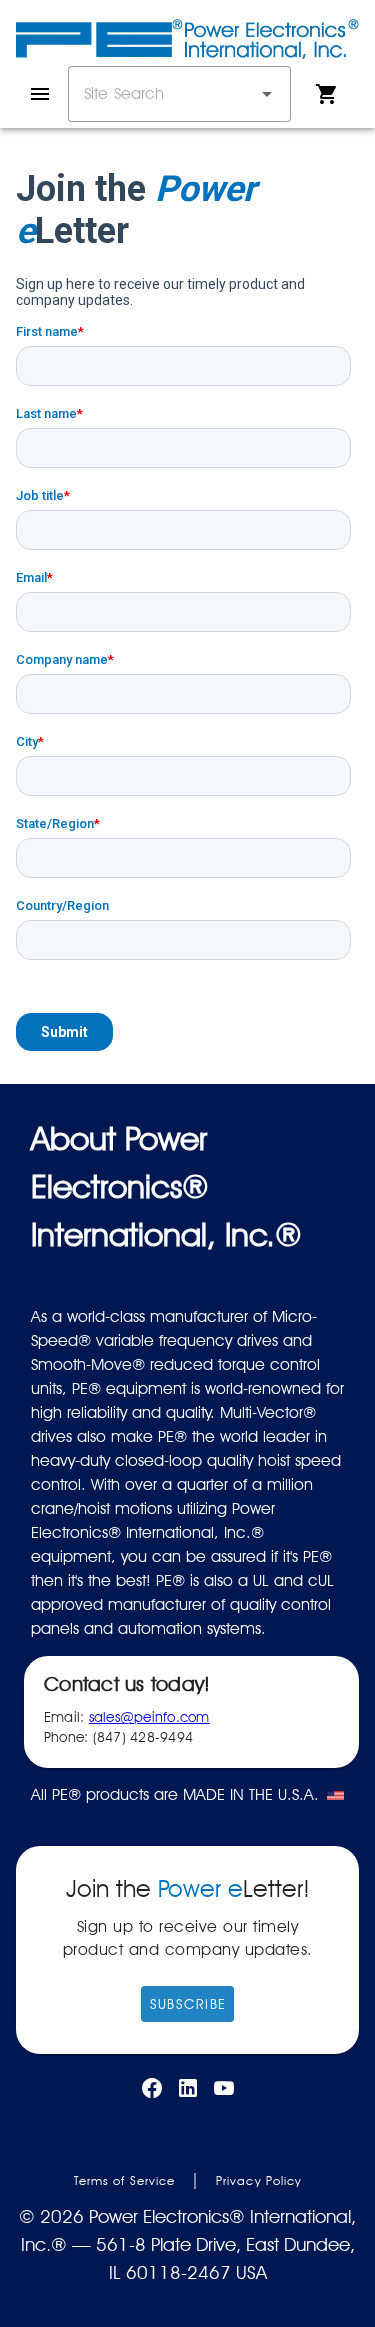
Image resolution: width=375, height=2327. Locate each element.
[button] (267, 94)
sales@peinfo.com (149, 1717)
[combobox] (179, 94)
